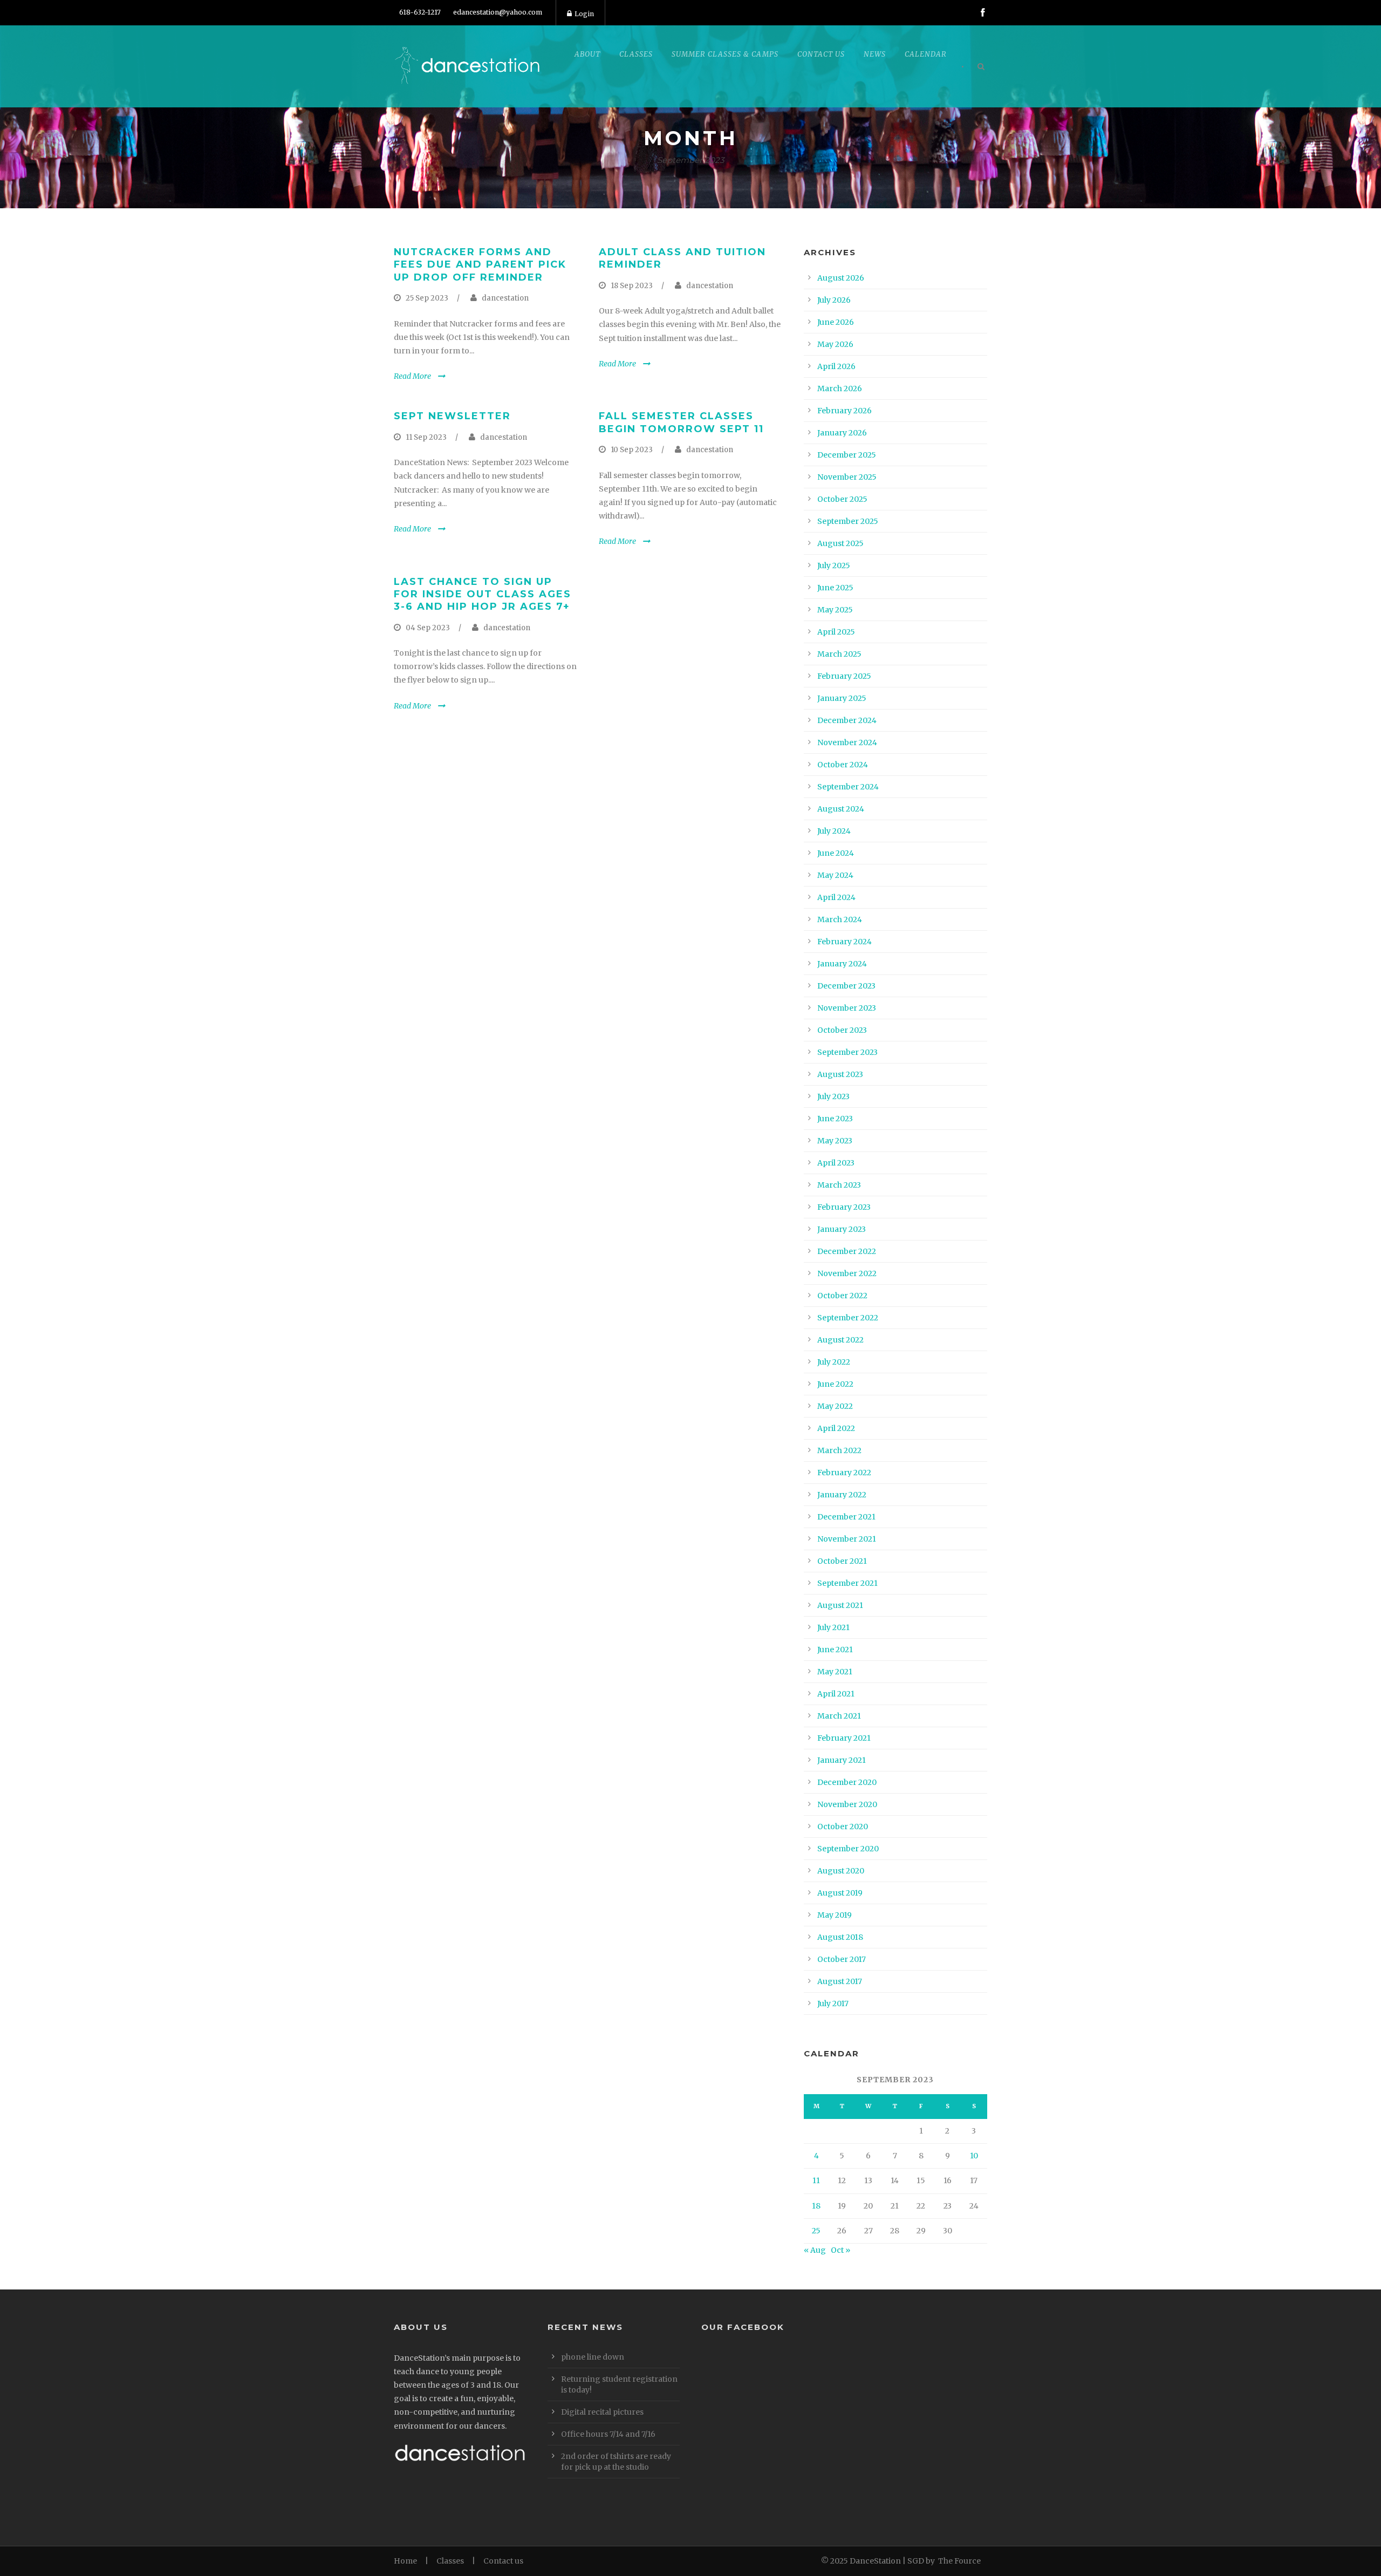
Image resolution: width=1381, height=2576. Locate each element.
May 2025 (835, 610)
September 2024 (848, 787)
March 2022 (839, 1450)
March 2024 (840, 919)
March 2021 (839, 1716)
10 (974, 2156)
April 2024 (836, 897)
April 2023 (836, 1163)
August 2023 (840, 1074)
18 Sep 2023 (632, 286)
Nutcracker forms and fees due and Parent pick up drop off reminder (480, 265)
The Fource (959, 2561)
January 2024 (842, 964)
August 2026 (841, 278)
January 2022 (842, 1495)
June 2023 (835, 1119)
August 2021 (840, 1605)
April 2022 (836, 1428)
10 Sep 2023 (632, 450)
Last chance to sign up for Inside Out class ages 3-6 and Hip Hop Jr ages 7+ (483, 594)
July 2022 (834, 1362)
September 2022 (848, 1318)
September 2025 (848, 521)
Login (584, 14)
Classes (450, 2561)
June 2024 (836, 853)
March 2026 (840, 389)
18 (816, 2206)
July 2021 (833, 1627)
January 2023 (842, 1229)
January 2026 (842, 433)
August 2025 (840, 543)
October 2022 (842, 1296)
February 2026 (845, 411)
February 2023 (844, 1207)
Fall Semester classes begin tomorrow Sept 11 (681, 422)
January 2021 (842, 1760)
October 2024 (843, 765)
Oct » (840, 2250)
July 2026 (834, 300)
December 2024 (847, 720)
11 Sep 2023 (426, 437)
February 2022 (844, 1473)
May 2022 (835, 1406)
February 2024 (845, 942)
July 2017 (833, 2003)
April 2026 (836, 366)
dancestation (505, 298)
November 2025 (847, 477)
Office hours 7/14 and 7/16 (608, 2434)
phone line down (593, 2357)
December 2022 (847, 1251)
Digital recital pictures (602, 2412)
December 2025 (847, 455)
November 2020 (847, 1804)
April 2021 (836, 1694)
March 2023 (839, 1185)
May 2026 (835, 344)
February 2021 (844, 1738)
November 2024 (847, 742)
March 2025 (839, 654)
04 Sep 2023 (428, 628)
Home (405, 2561)
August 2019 (840, 1893)
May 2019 (835, 1915)
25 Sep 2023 (427, 298)
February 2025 (844, 676)
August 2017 (840, 1981)
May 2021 (835, 1672)
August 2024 (841, 809)
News (875, 54)
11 (816, 2180)
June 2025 (835, 588)
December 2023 (846, 986)
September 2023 (847, 1052)
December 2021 (846, 1517)
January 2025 (842, 698)
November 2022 (847, 1273)
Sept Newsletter (452, 416)
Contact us (503, 2561)
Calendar (926, 54)
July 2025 (834, 565)
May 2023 (835, 1141)
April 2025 (836, 632)
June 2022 (835, 1384)
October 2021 (842, 1561)
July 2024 (834, 831)
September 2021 (847, 1583)
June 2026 (836, 322)
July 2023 (833, 1096)
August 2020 (841, 1871)
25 (816, 2231)
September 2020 (848, 1849)
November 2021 (847, 1539)
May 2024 (835, 875)
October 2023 (842, 1030)
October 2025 (842, 499)
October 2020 (843, 1827)
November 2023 (847, 1008)
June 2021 (835, 1650)
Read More (412, 376)
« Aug (815, 2250)
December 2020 (847, 1782)
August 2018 (840, 1937)
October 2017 (842, 1959)
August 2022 (840, 1340)
